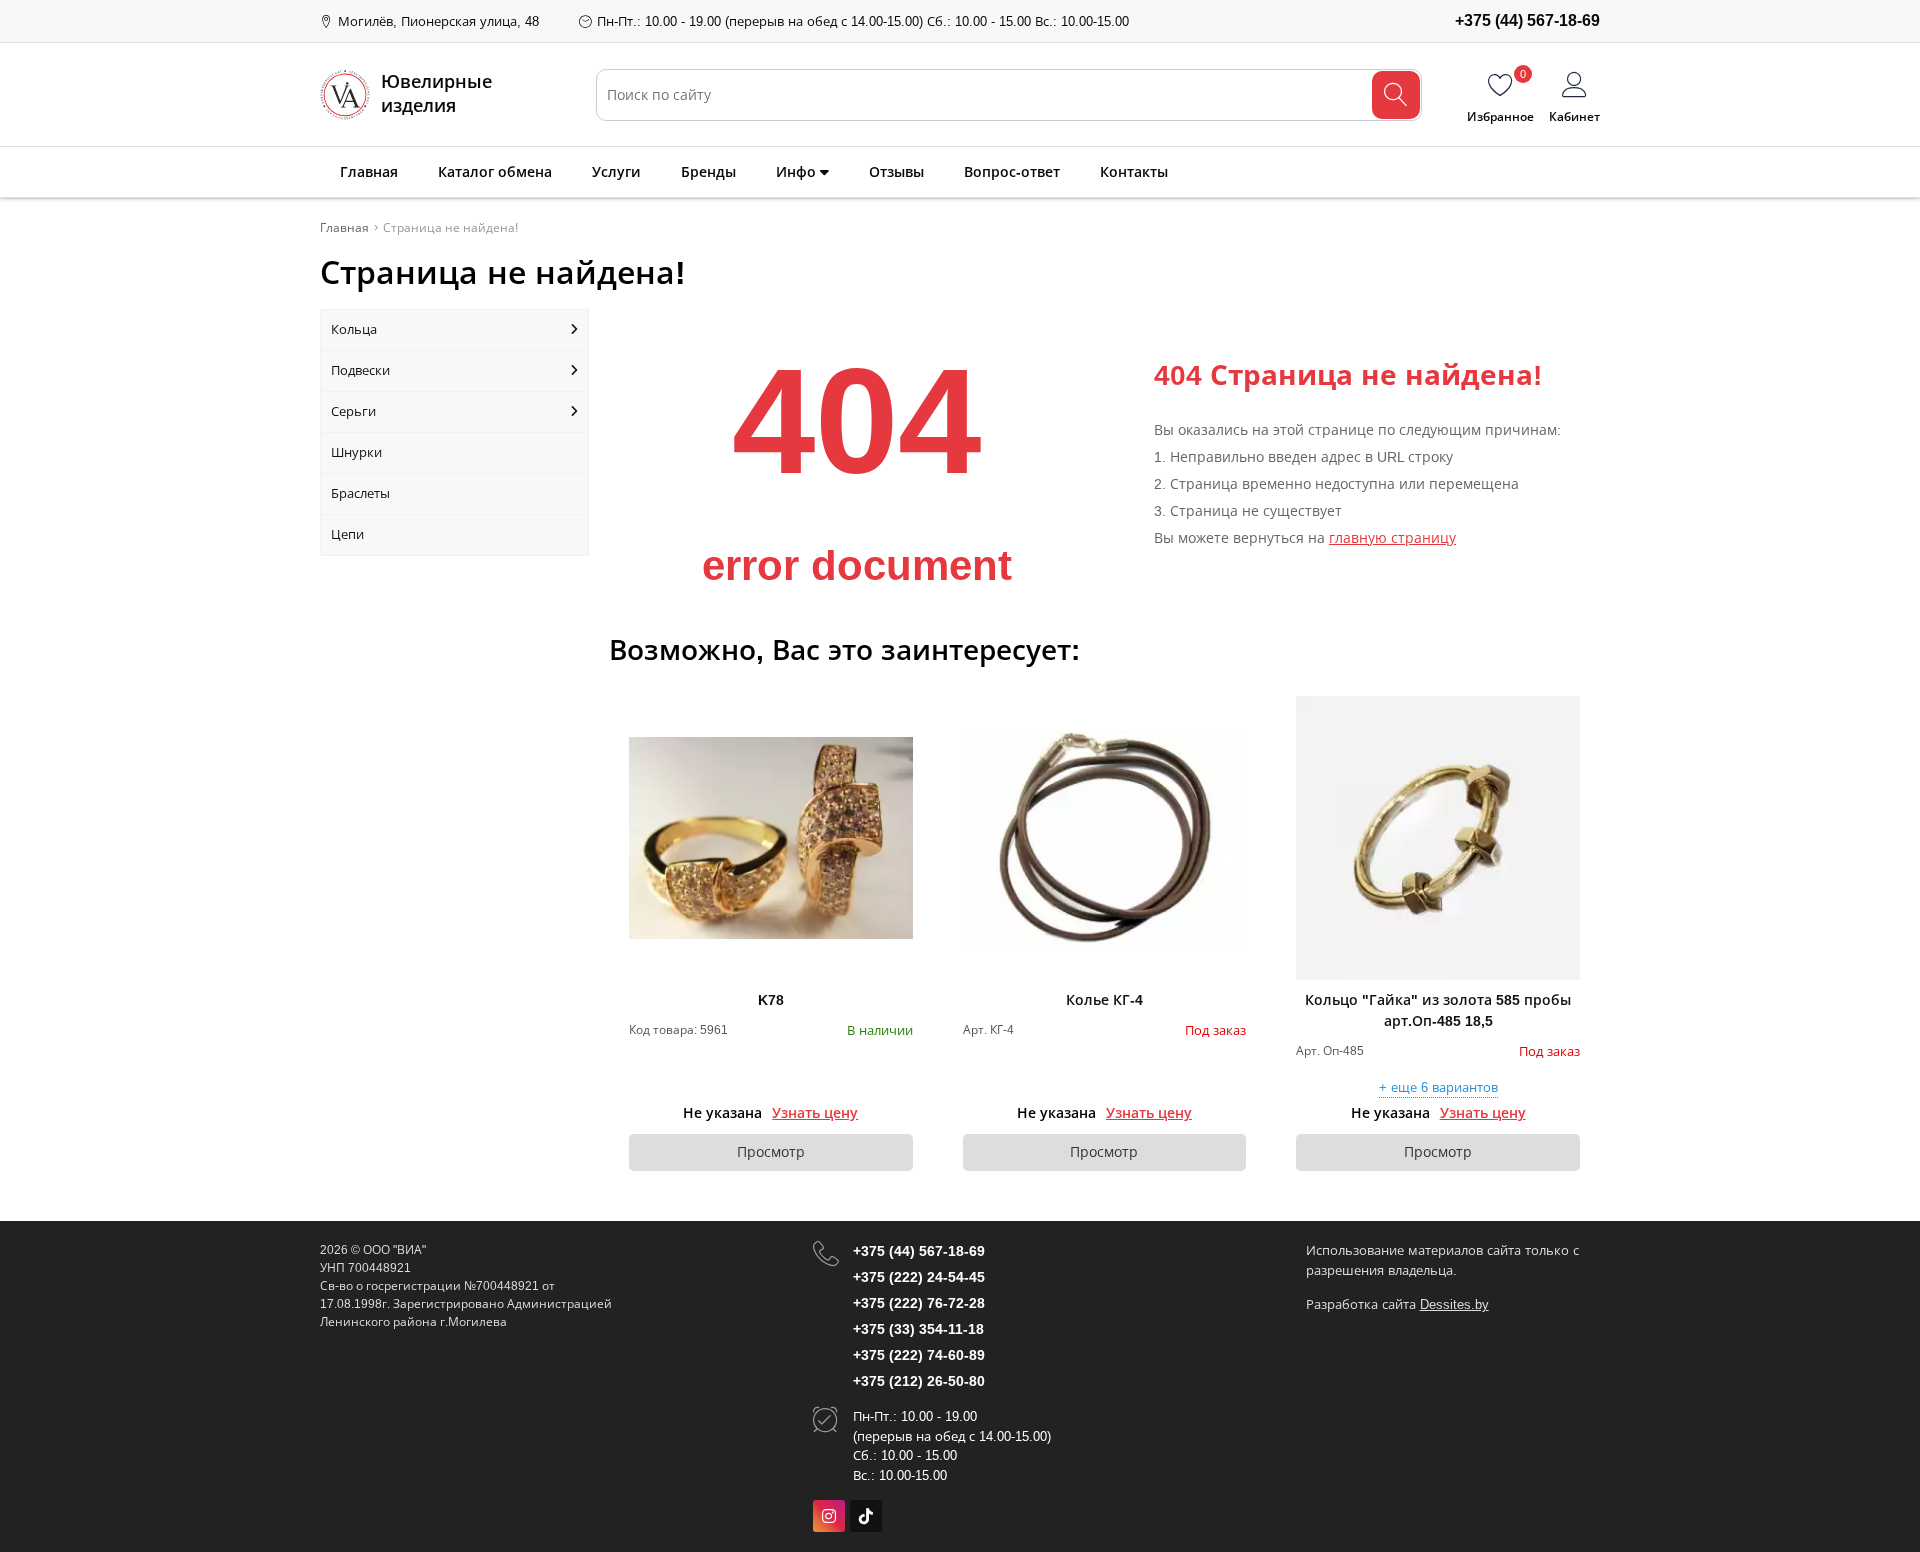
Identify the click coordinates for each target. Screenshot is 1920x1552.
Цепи (347, 534)
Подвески (360, 370)
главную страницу (1392, 538)
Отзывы (896, 172)
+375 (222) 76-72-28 (919, 1303)
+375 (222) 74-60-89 (919, 1355)
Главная (369, 172)
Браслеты (360, 493)
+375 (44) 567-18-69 (919, 1251)
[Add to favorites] (899, 710)
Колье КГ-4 (1104, 1000)
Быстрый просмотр (770, 838)
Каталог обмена (495, 172)
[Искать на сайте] (1396, 95)
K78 (771, 1000)
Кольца (354, 329)
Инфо (798, 172)
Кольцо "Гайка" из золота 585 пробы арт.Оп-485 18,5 (1438, 1010)
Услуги (616, 172)
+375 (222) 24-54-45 (919, 1277)
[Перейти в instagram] (829, 1516)
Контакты (1134, 172)
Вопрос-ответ (1012, 172)
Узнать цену (815, 1113)
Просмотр (771, 1152)
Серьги (353, 411)
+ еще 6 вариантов (1438, 1088)
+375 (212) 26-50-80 (919, 1381)
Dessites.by (1454, 1304)
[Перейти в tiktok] (866, 1516)
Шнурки (356, 452)
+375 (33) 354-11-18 (918, 1329)
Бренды (708, 172)
